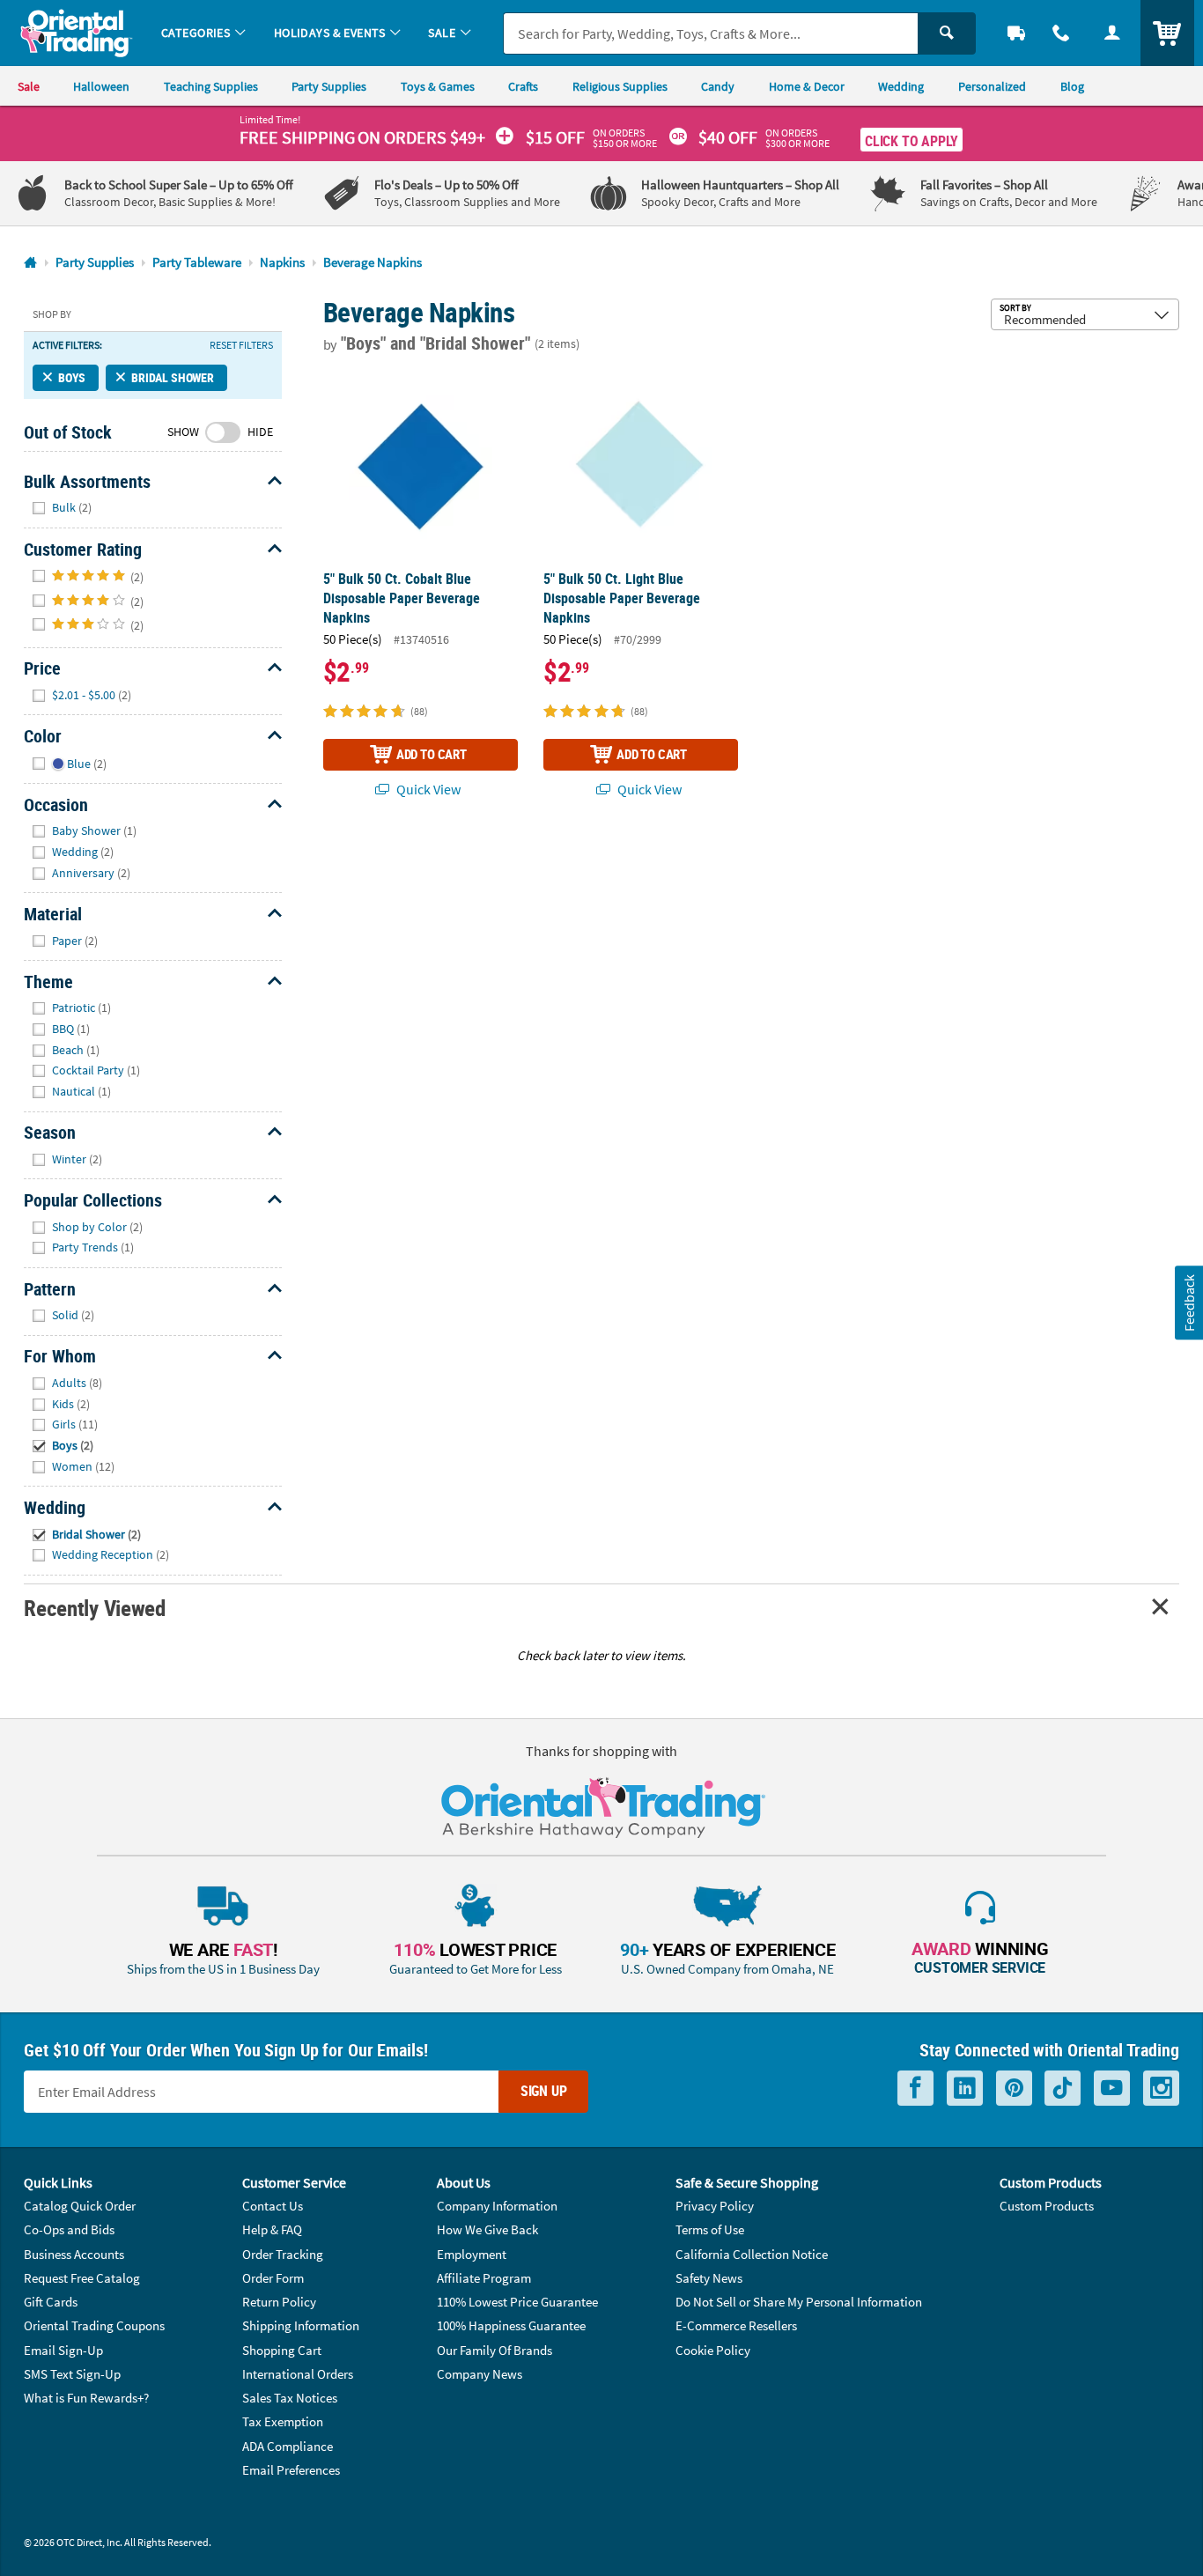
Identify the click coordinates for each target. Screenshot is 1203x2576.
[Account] (1112, 33)
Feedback (1188, 1302)
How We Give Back (487, 2229)
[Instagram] (1161, 2088)
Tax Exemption (283, 2421)
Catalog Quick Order (80, 2206)
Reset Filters (241, 345)
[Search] (947, 33)
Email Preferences (291, 2470)
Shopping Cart (282, 2350)
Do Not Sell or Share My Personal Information (799, 2302)
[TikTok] (1063, 2088)
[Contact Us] (1062, 33)
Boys (72, 377)
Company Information (497, 2206)
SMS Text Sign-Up (72, 2374)
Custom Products (1047, 2206)
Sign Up (544, 2091)
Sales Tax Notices (290, 2398)
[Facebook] (915, 2088)
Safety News (709, 2278)
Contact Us (273, 2206)
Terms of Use (710, 2229)
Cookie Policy (713, 2350)
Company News (480, 2374)
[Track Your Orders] (1016, 33)
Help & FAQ (272, 2229)
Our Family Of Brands (494, 2350)
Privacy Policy (715, 2206)
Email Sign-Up (63, 2350)
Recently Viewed (94, 1608)
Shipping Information (301, 2325)
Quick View (427, 789)
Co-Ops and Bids (69, 2229)
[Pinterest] (1014, 2088)
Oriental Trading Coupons (94, 2325)
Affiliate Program (484, 2278)
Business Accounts (74, 2254)
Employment (472, 2254)
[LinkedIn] (965, 2088)
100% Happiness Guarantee (511, 2325)
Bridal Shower (173, 377)
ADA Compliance (288, 2446)
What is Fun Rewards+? (86, 2398)
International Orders (298, 2374)
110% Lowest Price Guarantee (517, 2302)
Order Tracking (283, 2254)
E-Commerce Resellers (736, 2325)
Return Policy (279, 2302)
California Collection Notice (752, 2254)
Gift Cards (51, 2302)
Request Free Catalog (82, 2278)
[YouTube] (1112, 2088)
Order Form (273, 2278)
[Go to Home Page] (30, 263)
